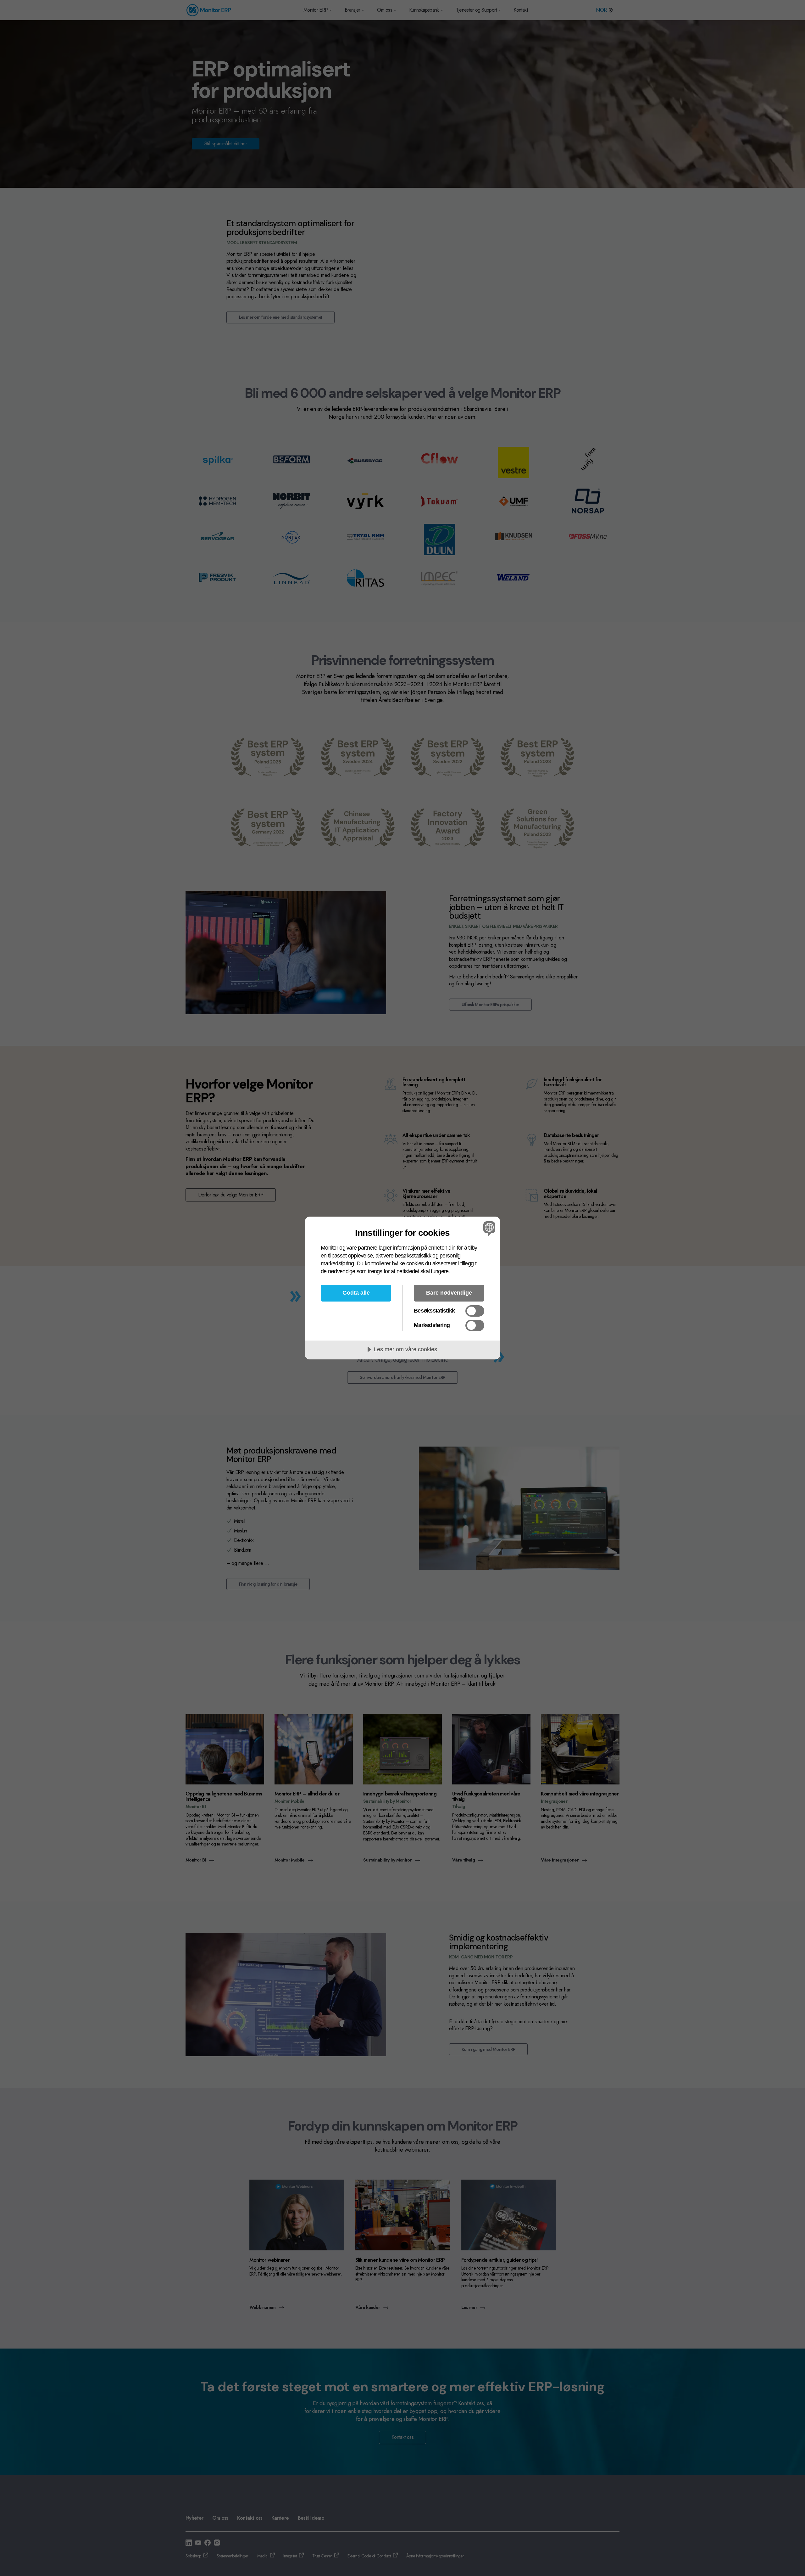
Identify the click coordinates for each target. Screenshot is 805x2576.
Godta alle (356, 1293)
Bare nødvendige (449, 1293)
